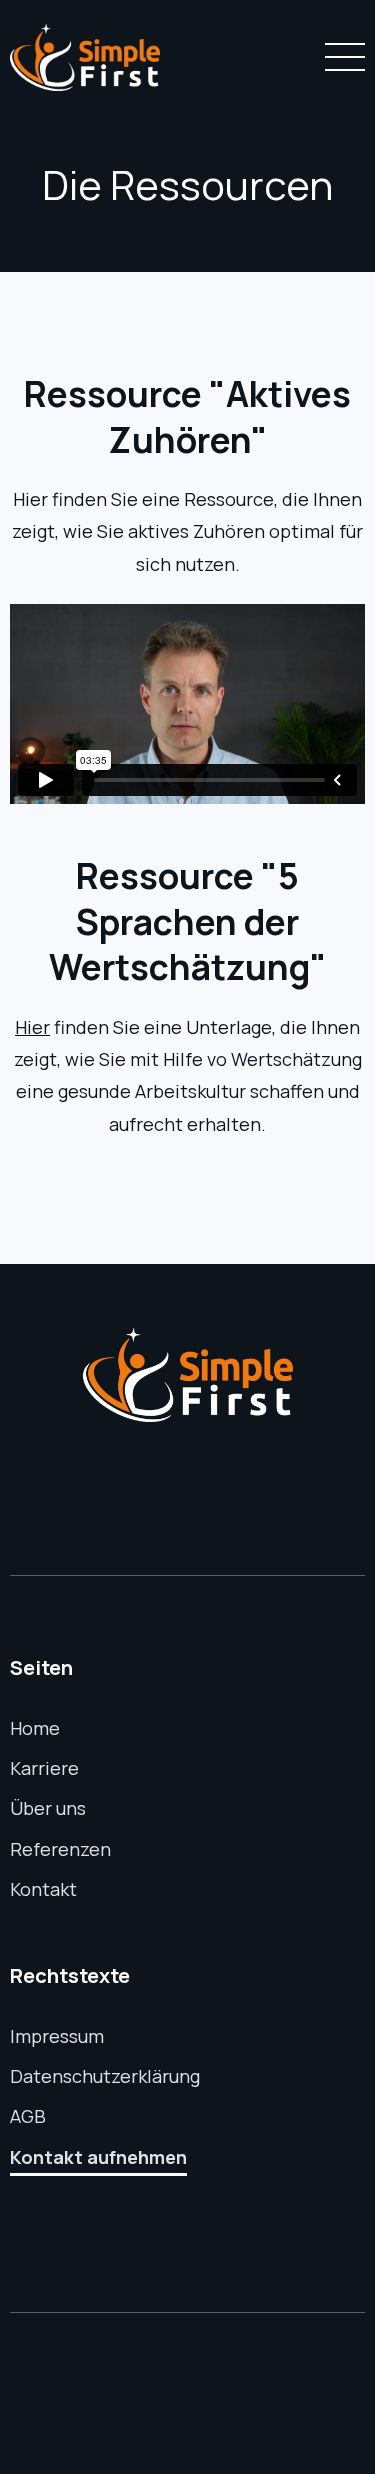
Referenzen (60, 1849)
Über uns (48, 1808)
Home (35, 1728)
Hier (32, 1027)
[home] (85, 57)
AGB (28, 2116)
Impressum (57, 2036)
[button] (341, 57)
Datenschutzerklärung (105, 2076)
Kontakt (43, 1889)
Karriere (44, 1768)
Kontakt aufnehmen (98, 2157)
